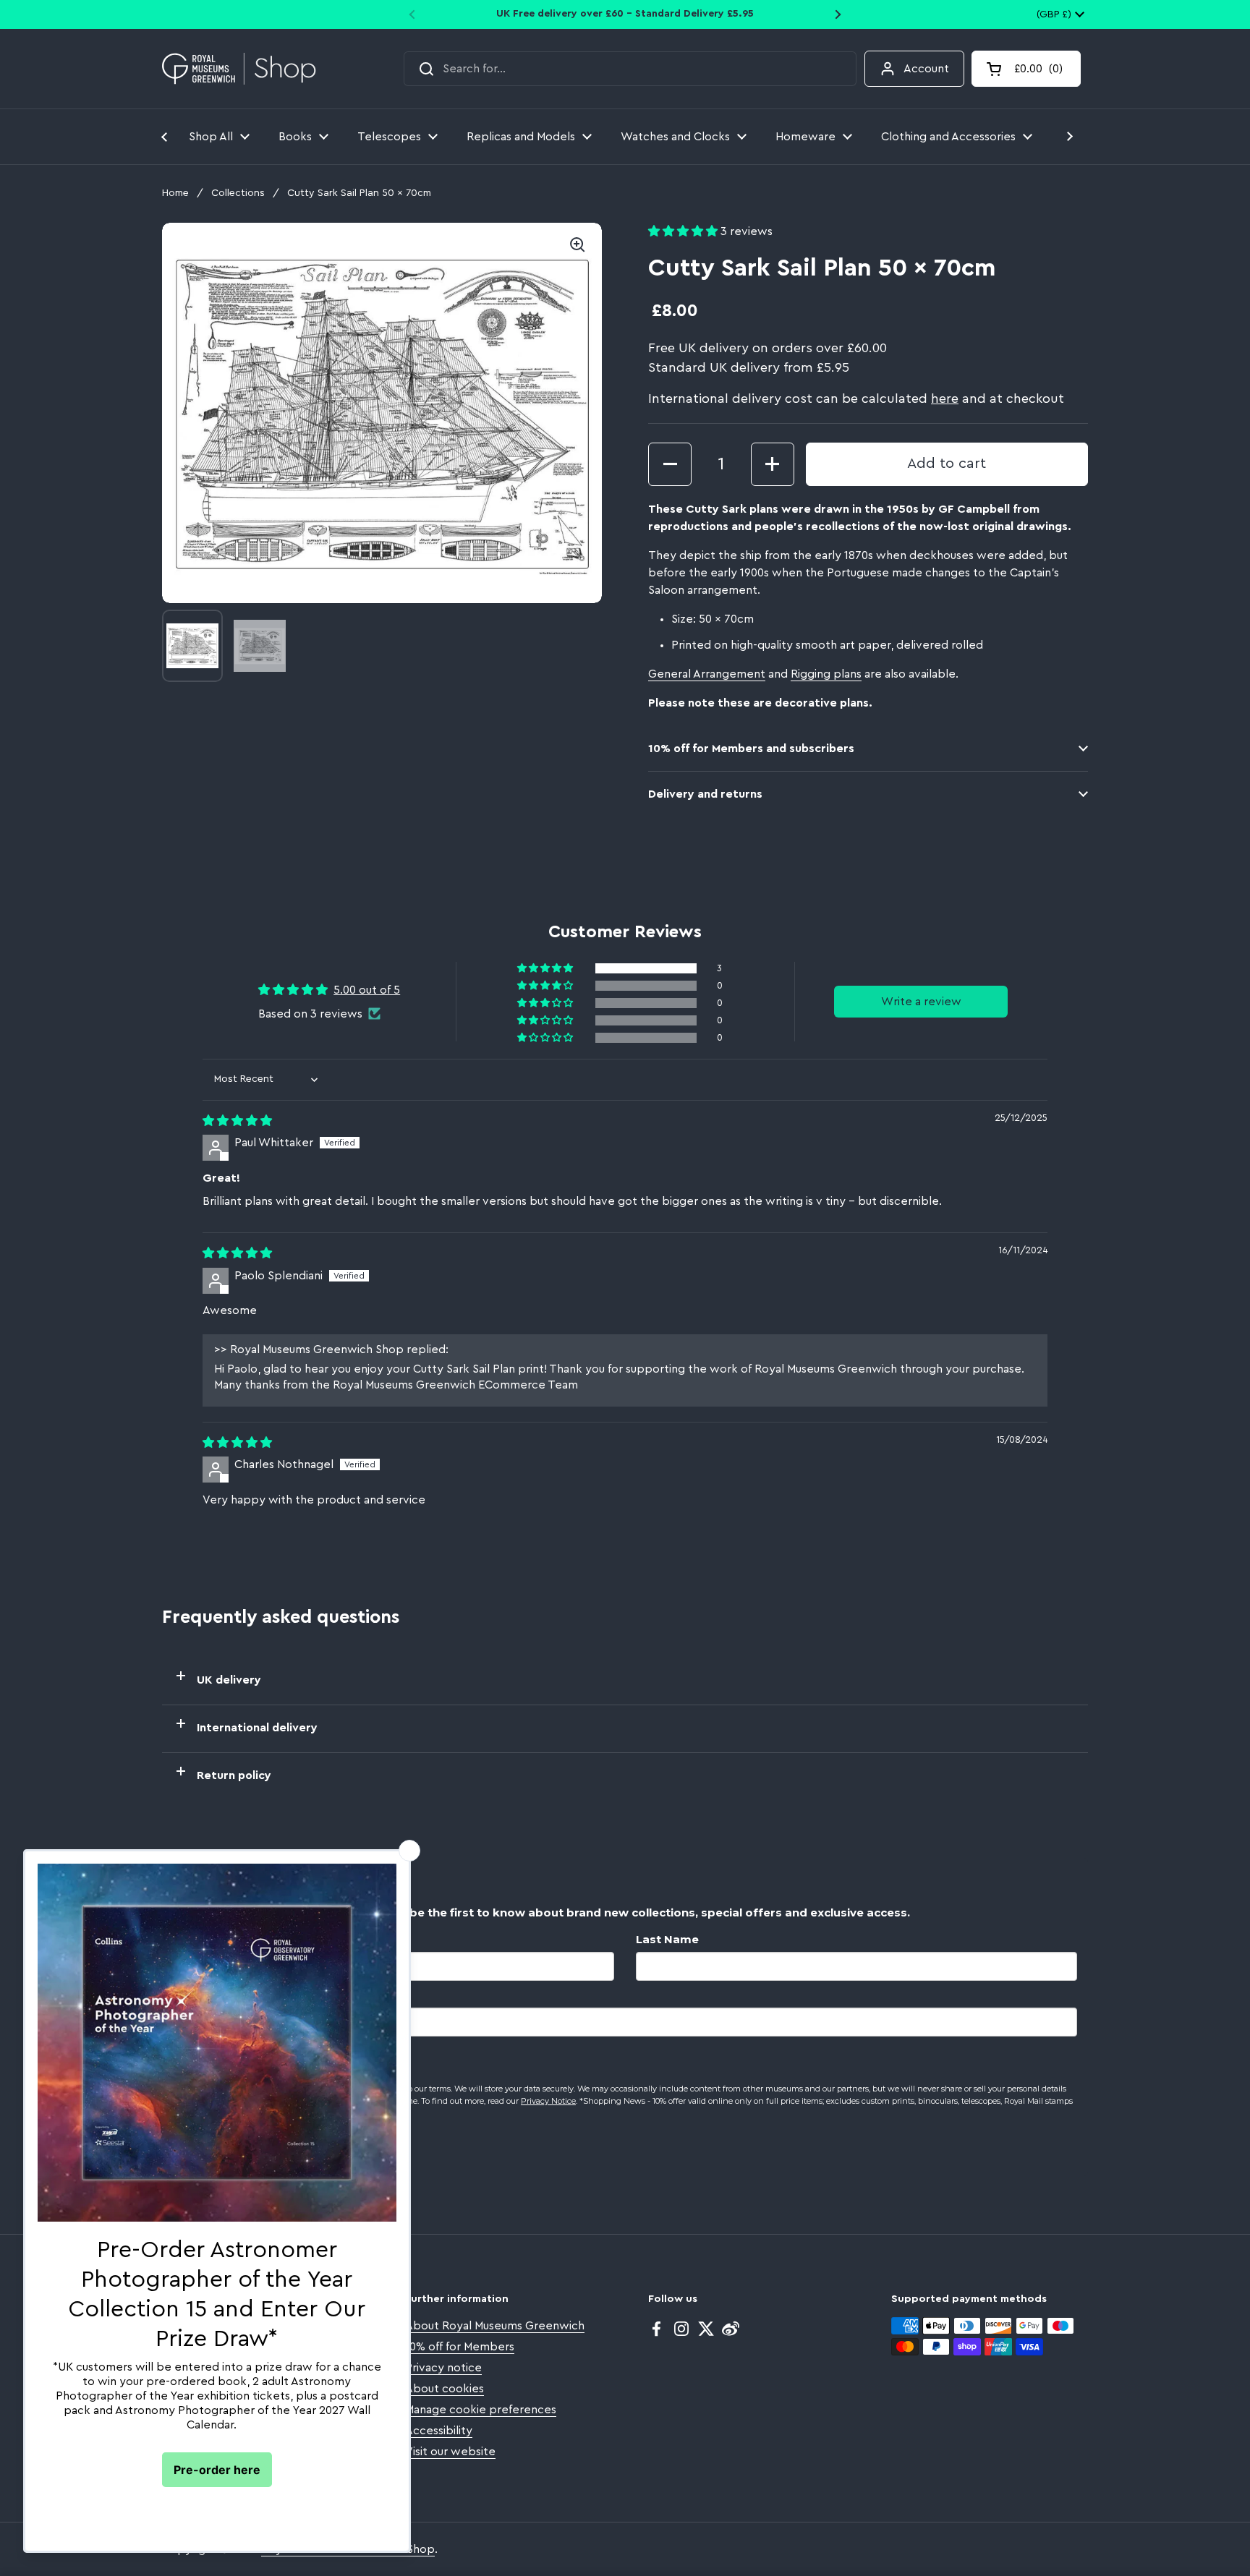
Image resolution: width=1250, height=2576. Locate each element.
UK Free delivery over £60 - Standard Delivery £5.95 (625, 14)
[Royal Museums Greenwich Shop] (239, 69)
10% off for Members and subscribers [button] (751, 749)
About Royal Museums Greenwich (495, 2326)
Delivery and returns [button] (705, 794)
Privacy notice (443, 2368)
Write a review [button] (921, 1002)
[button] (1026, 69)
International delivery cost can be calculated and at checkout (856, 398)
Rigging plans (826, 674)
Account (926, 69)
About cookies (445, 2389)
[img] (237, 1121)
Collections (238, 193)
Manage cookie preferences (481, 2410)
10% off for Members (460, 2347)
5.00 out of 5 (367, 990)
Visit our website (450, 2452)
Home (175, 193)
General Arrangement (707, 674)
